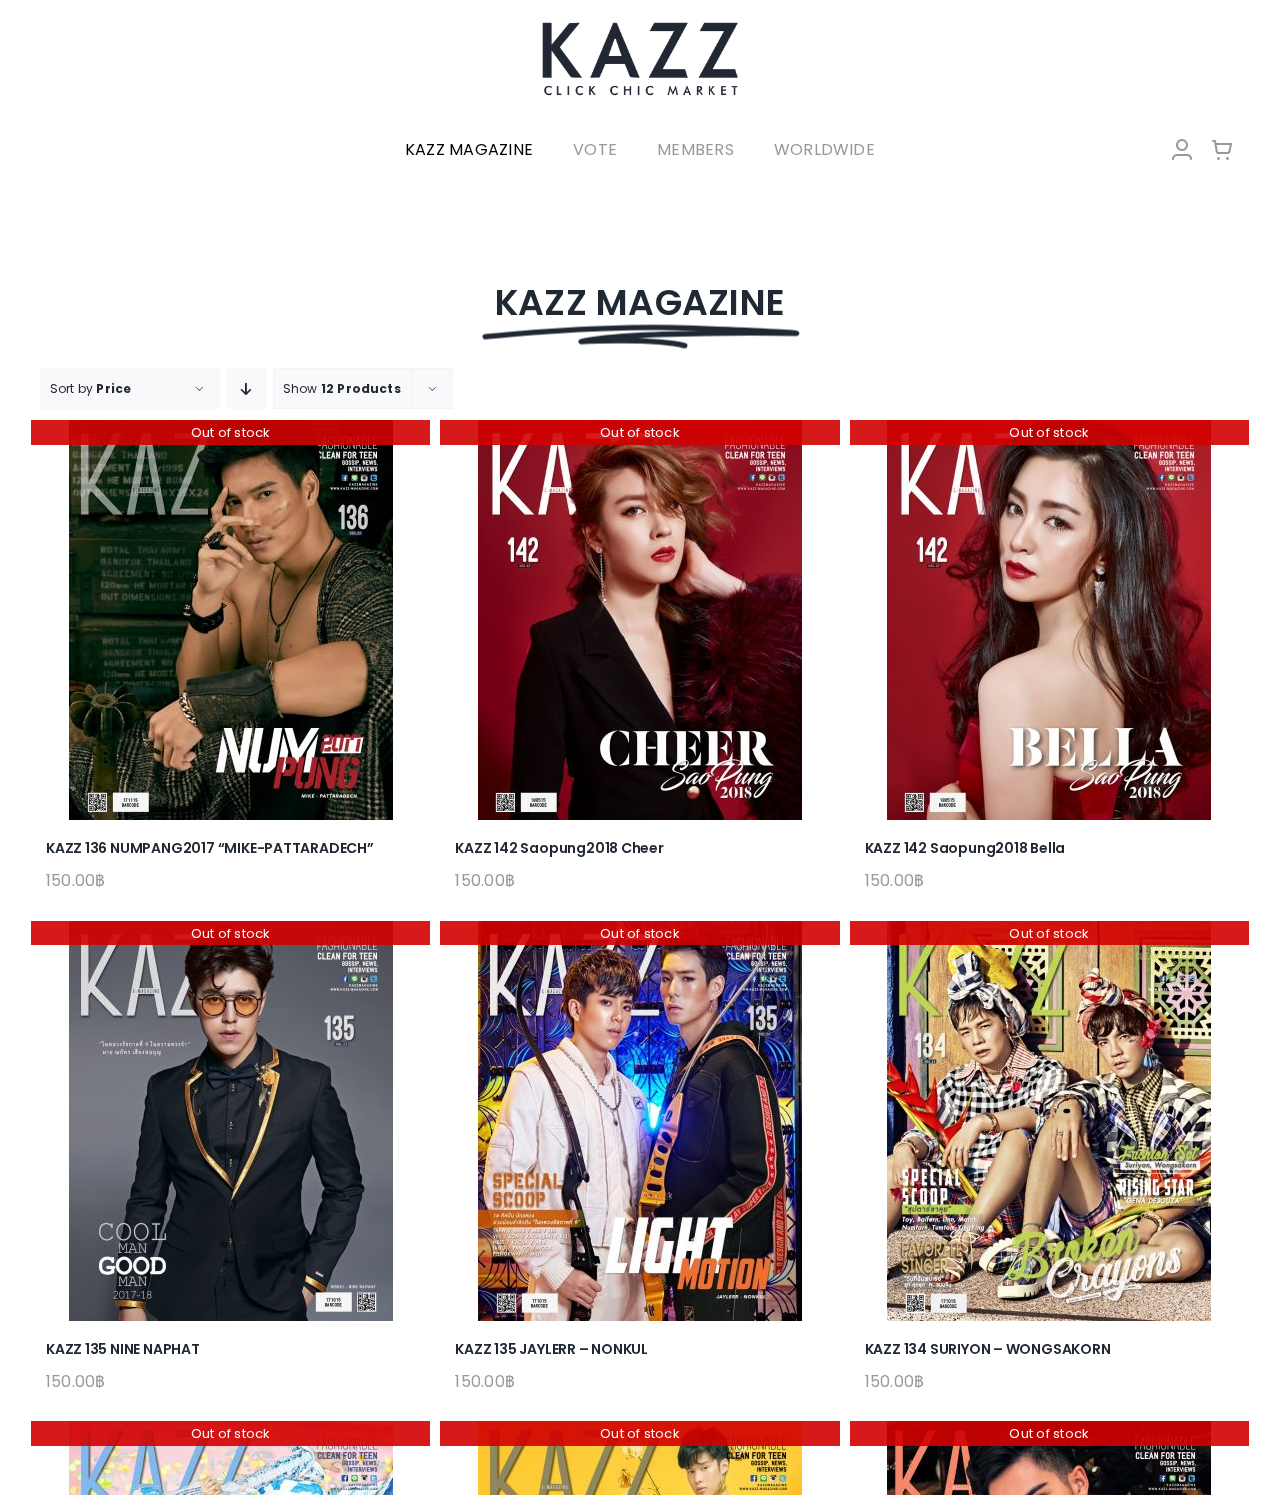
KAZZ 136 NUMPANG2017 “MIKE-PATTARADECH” (210, 848)
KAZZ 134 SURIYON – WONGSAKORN (988, 1349)
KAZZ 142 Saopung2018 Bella (965, 848)
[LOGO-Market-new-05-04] (640, 27)
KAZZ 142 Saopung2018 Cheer (559, 848)
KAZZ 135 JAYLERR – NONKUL (551, 1349)
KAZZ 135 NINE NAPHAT (123, 1349)
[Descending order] (246, 388)
